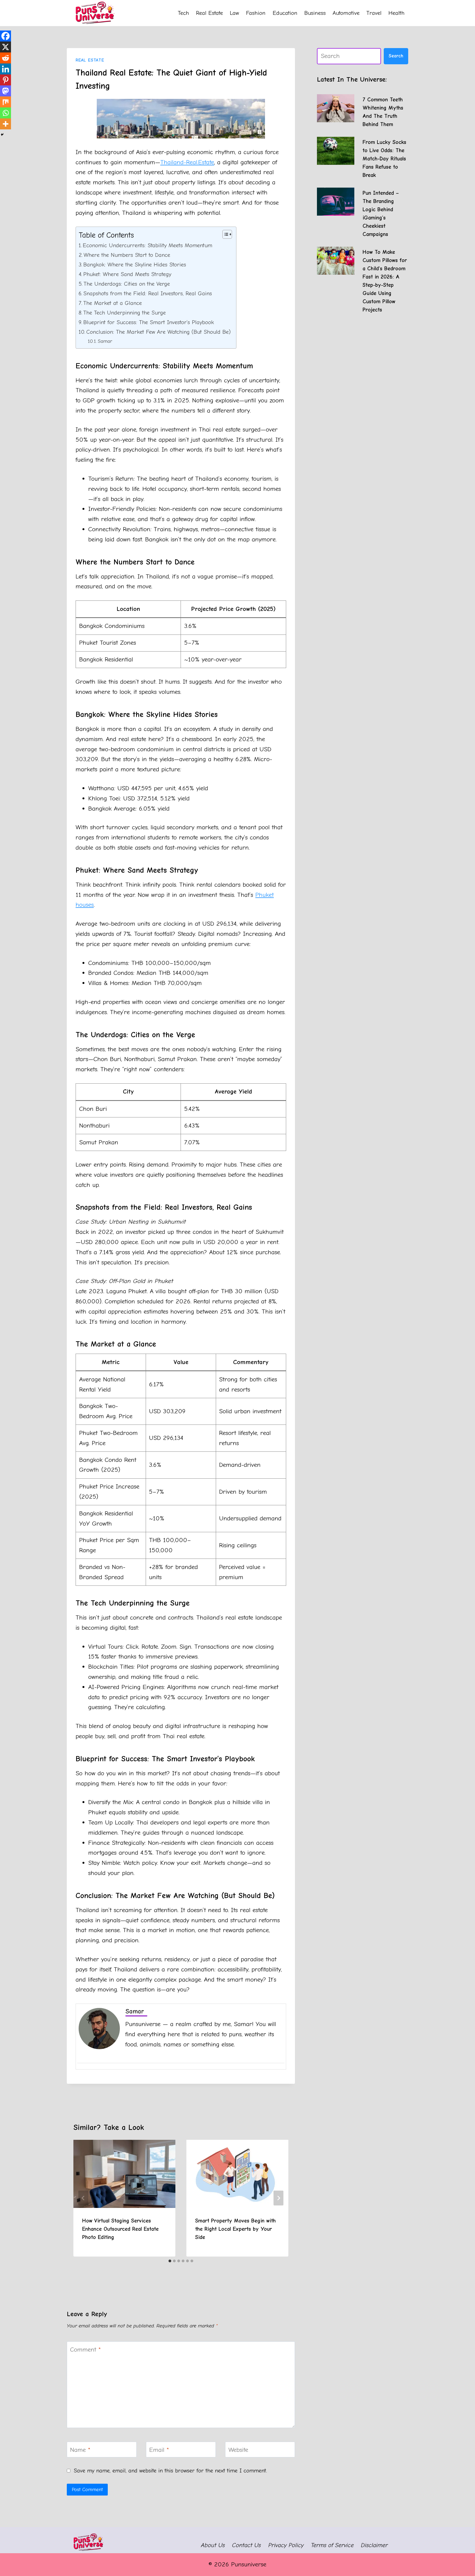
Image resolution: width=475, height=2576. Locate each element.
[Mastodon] (5, 91)
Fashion (256, 13)
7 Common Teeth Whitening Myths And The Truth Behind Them (383, 112)
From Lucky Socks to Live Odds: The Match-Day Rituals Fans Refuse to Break (384, 159)
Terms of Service (332, 2545)
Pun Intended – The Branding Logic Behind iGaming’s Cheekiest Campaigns (381, 214)
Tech (183, 13)
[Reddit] (5, 58)
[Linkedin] (5, 69)
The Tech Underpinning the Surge (125, 313)
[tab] (170, 2261)
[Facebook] (5, 36)
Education (285, 13)
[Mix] (5, 102)
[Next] (278, 2198)
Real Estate (209, 13)
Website (238, 2450)
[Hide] (2, 135)
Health (397, 13)
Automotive (346, 13)
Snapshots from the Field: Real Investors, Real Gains (148, 293)
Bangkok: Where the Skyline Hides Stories (135, 265)
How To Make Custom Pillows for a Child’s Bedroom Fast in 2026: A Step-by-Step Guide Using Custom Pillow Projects (385, 281)
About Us (213, 2545)
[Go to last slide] (83, 2198)
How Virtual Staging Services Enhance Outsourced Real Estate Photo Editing (120, 2229)
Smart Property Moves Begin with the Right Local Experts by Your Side (235, 2229)
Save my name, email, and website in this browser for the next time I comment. (170, 2471)
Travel (374, 13)
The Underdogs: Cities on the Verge (127, 284)
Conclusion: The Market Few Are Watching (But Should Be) (158, 332)
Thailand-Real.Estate (187, 162)
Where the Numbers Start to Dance (127, 255)
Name (80, 2450)
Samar (105, 341)
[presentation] (336, 108)
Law (234, 13)
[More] (5, 124)
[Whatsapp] (5, 113)
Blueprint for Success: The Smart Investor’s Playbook (149, 322)
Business (315, 13)
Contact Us (246, 2545)
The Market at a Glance (113, 303)
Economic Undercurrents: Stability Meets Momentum (147, 245)
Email (159, 2450)
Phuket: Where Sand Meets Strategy (127, 274)
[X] (5, 47)
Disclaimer (374, 2545)
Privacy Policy (286, 2545)
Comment (85, 2350)
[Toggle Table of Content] (224, 234)
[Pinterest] (5, 80)
